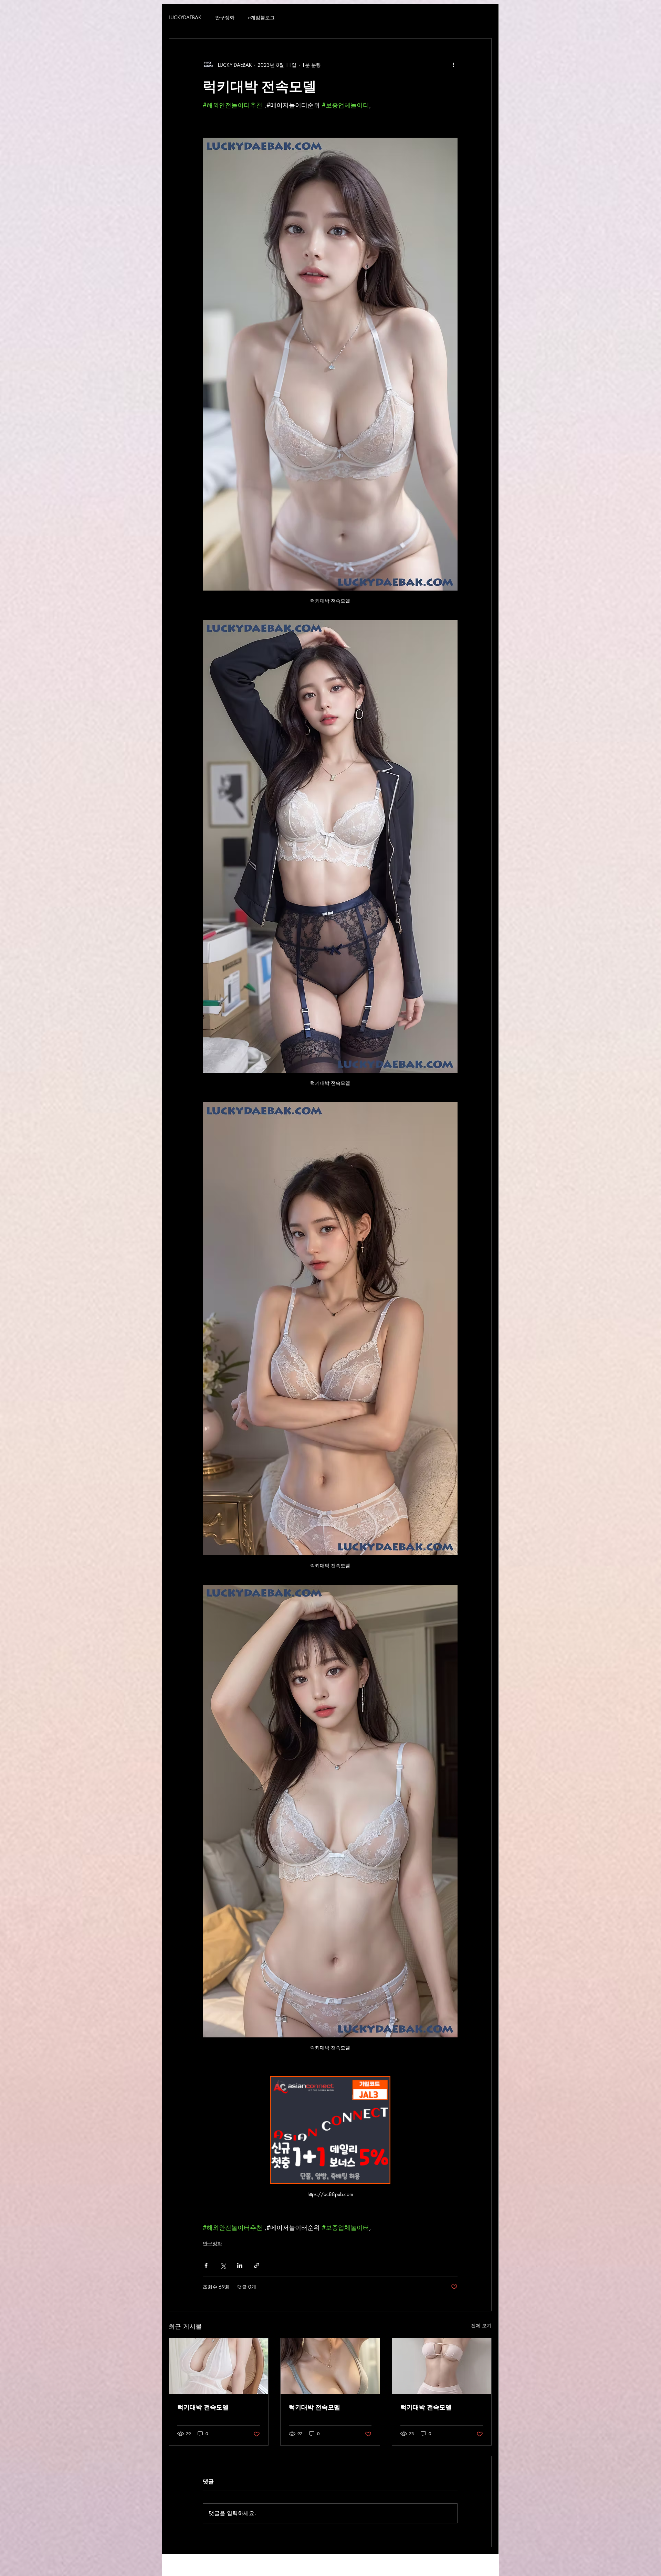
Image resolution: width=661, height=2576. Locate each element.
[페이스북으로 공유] (206, 2265)
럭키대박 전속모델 (203, 2407)
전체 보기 (481, 2325)
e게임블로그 (261, 18)
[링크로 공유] (257, 2265)
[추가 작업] (453, 65)
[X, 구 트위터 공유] (223, 2265)
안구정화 (225, 18)
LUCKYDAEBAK (185, 18)
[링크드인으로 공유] (240, 2265)
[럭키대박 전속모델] (219, 2366)
